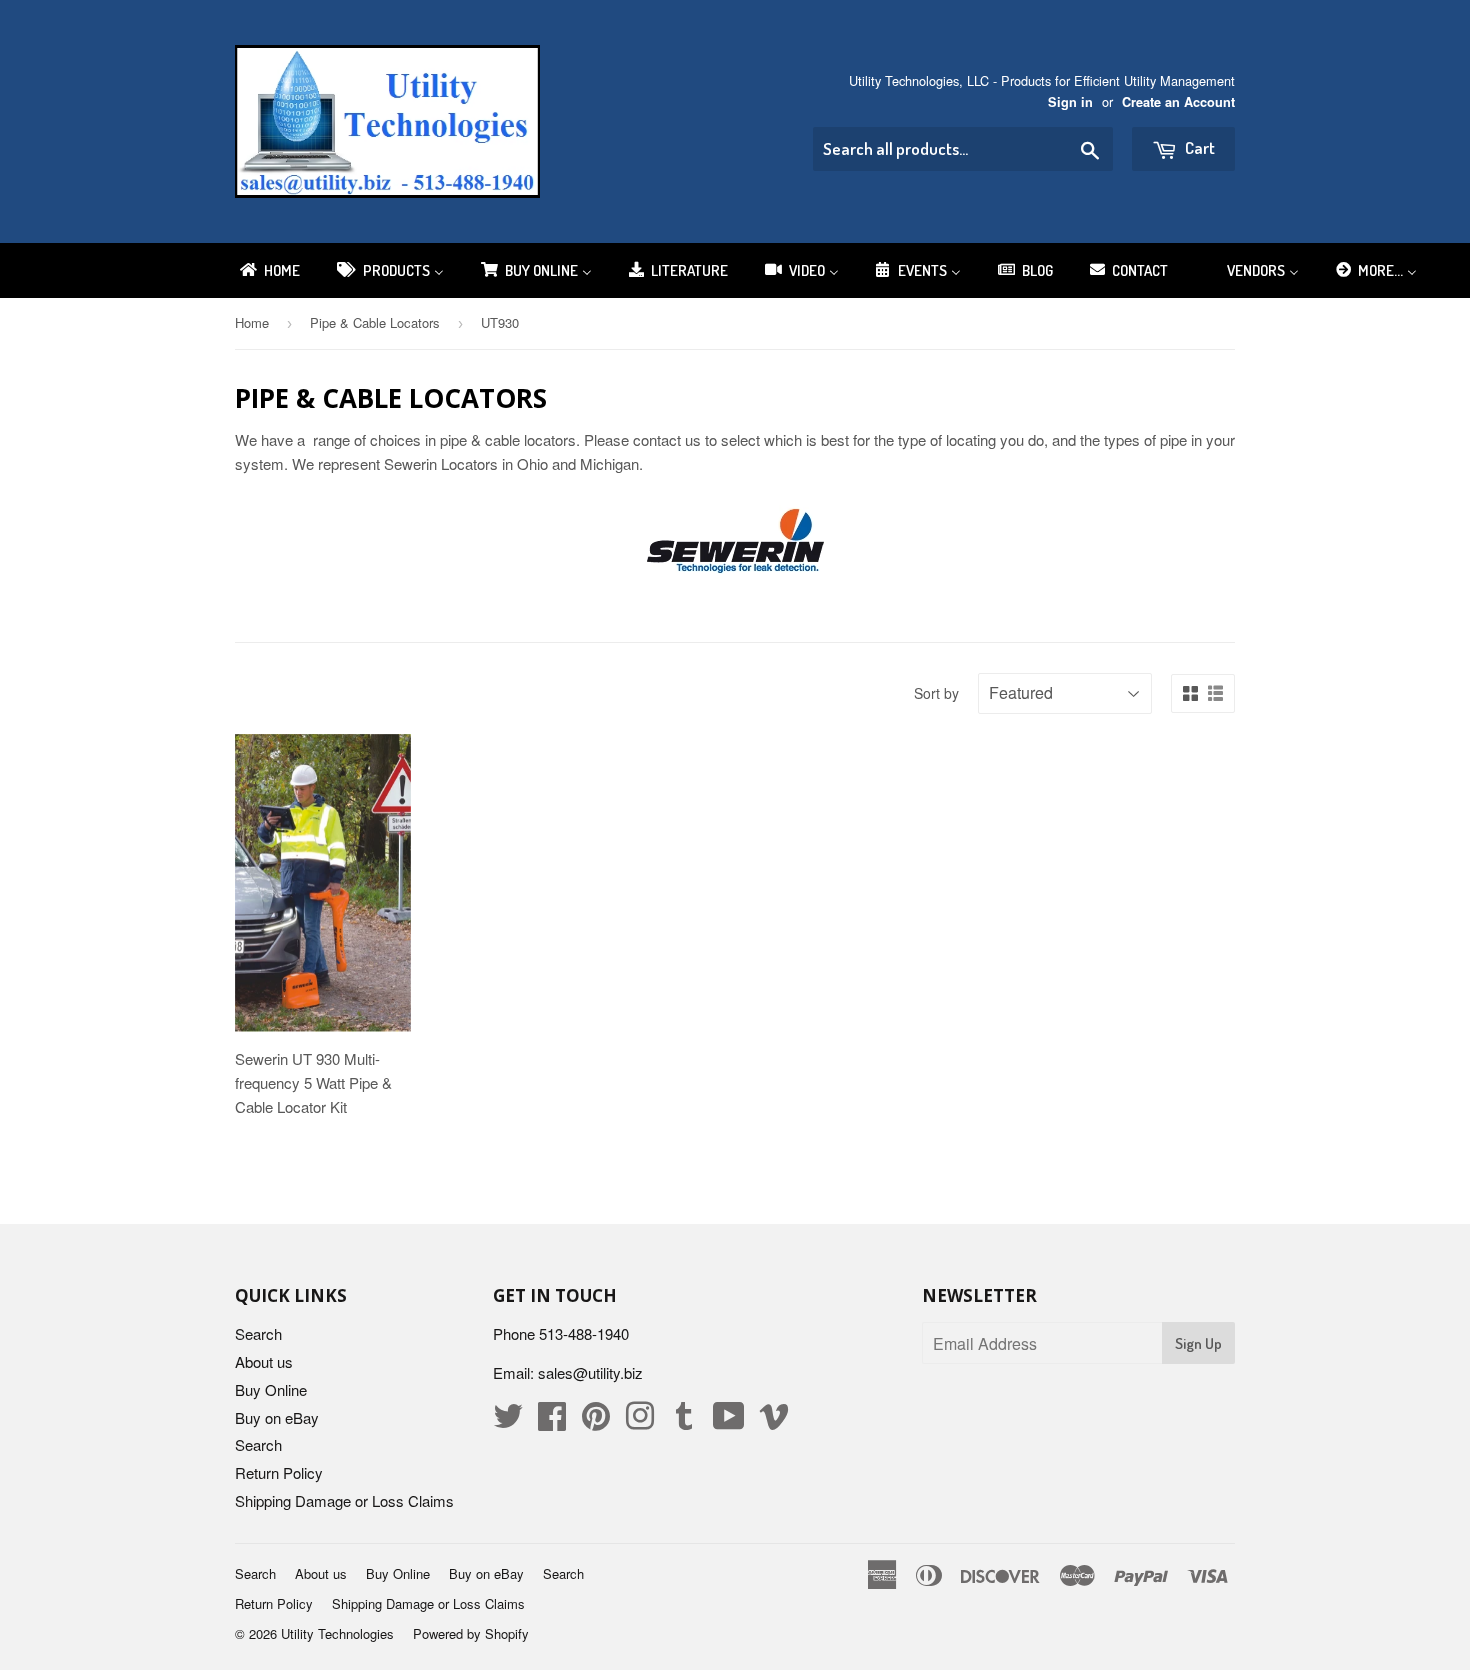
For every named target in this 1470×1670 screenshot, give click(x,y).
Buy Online (271, 1389)
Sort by (936, 693)
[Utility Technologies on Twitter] (508, 1421)
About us (264, 1361)
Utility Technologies (337, 1633)
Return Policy (279, 1472)
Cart (1198, 147)
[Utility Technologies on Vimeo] (774, 1421)
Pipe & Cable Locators (375, 322)
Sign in (1070, 102)
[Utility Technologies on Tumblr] (684, 1421)
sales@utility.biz (590, 1372)
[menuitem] (268, 270)
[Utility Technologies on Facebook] (552, 1421)
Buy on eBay (277, 1417)
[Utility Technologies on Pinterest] (596, 1421)
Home (252, 322)
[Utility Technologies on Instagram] (640, 1421)
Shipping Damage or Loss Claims (344, 1500)
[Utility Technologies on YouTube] (729, 1421)
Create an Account (1178, 102)
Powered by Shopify (471, 1633)
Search (258, 1333)
